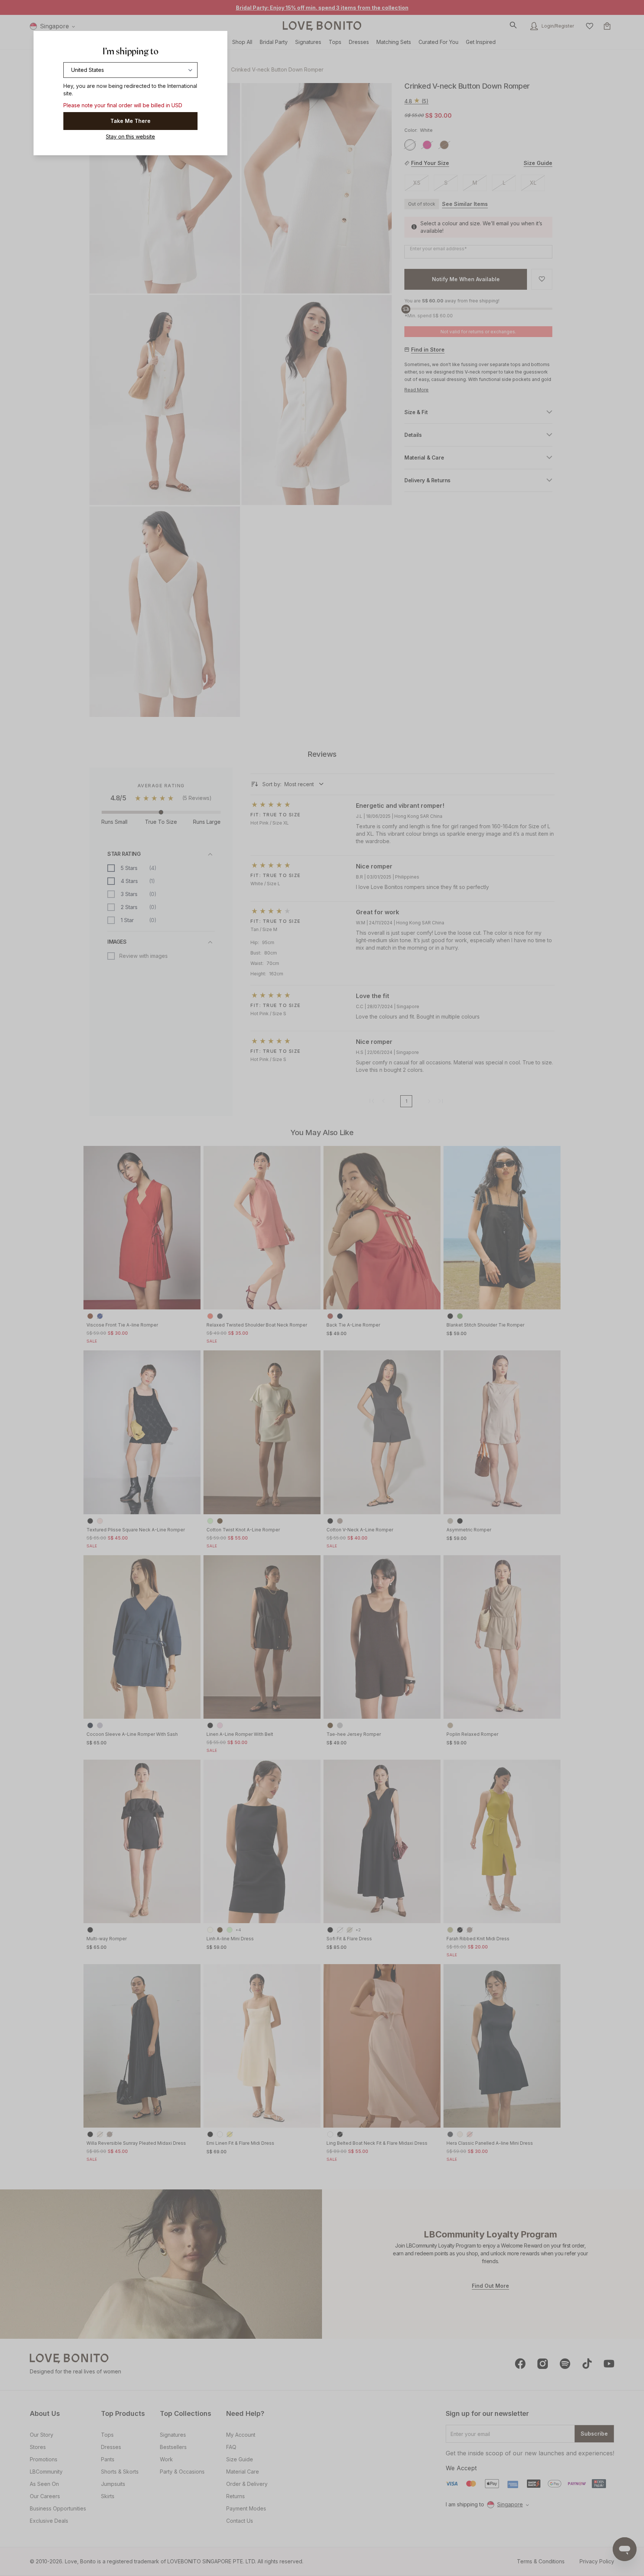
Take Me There (130, 121)
